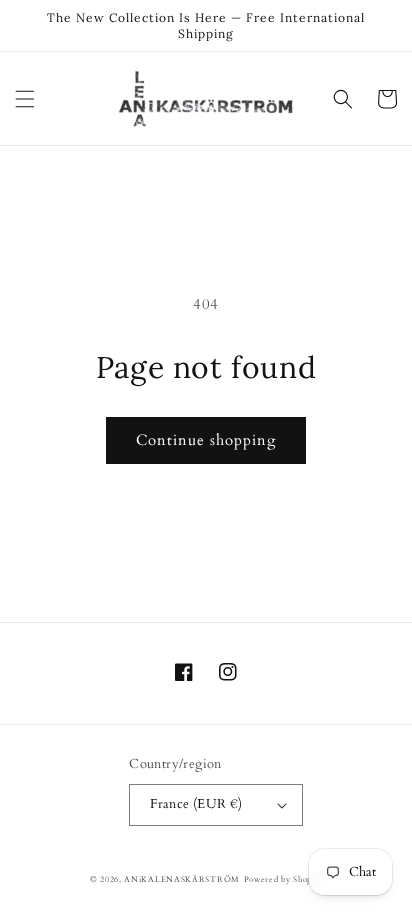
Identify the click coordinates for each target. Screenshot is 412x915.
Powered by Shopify (283, 879)
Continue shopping (206, 440)
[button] (25, 99)
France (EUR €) (196, 804)
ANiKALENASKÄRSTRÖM (182, 879)
